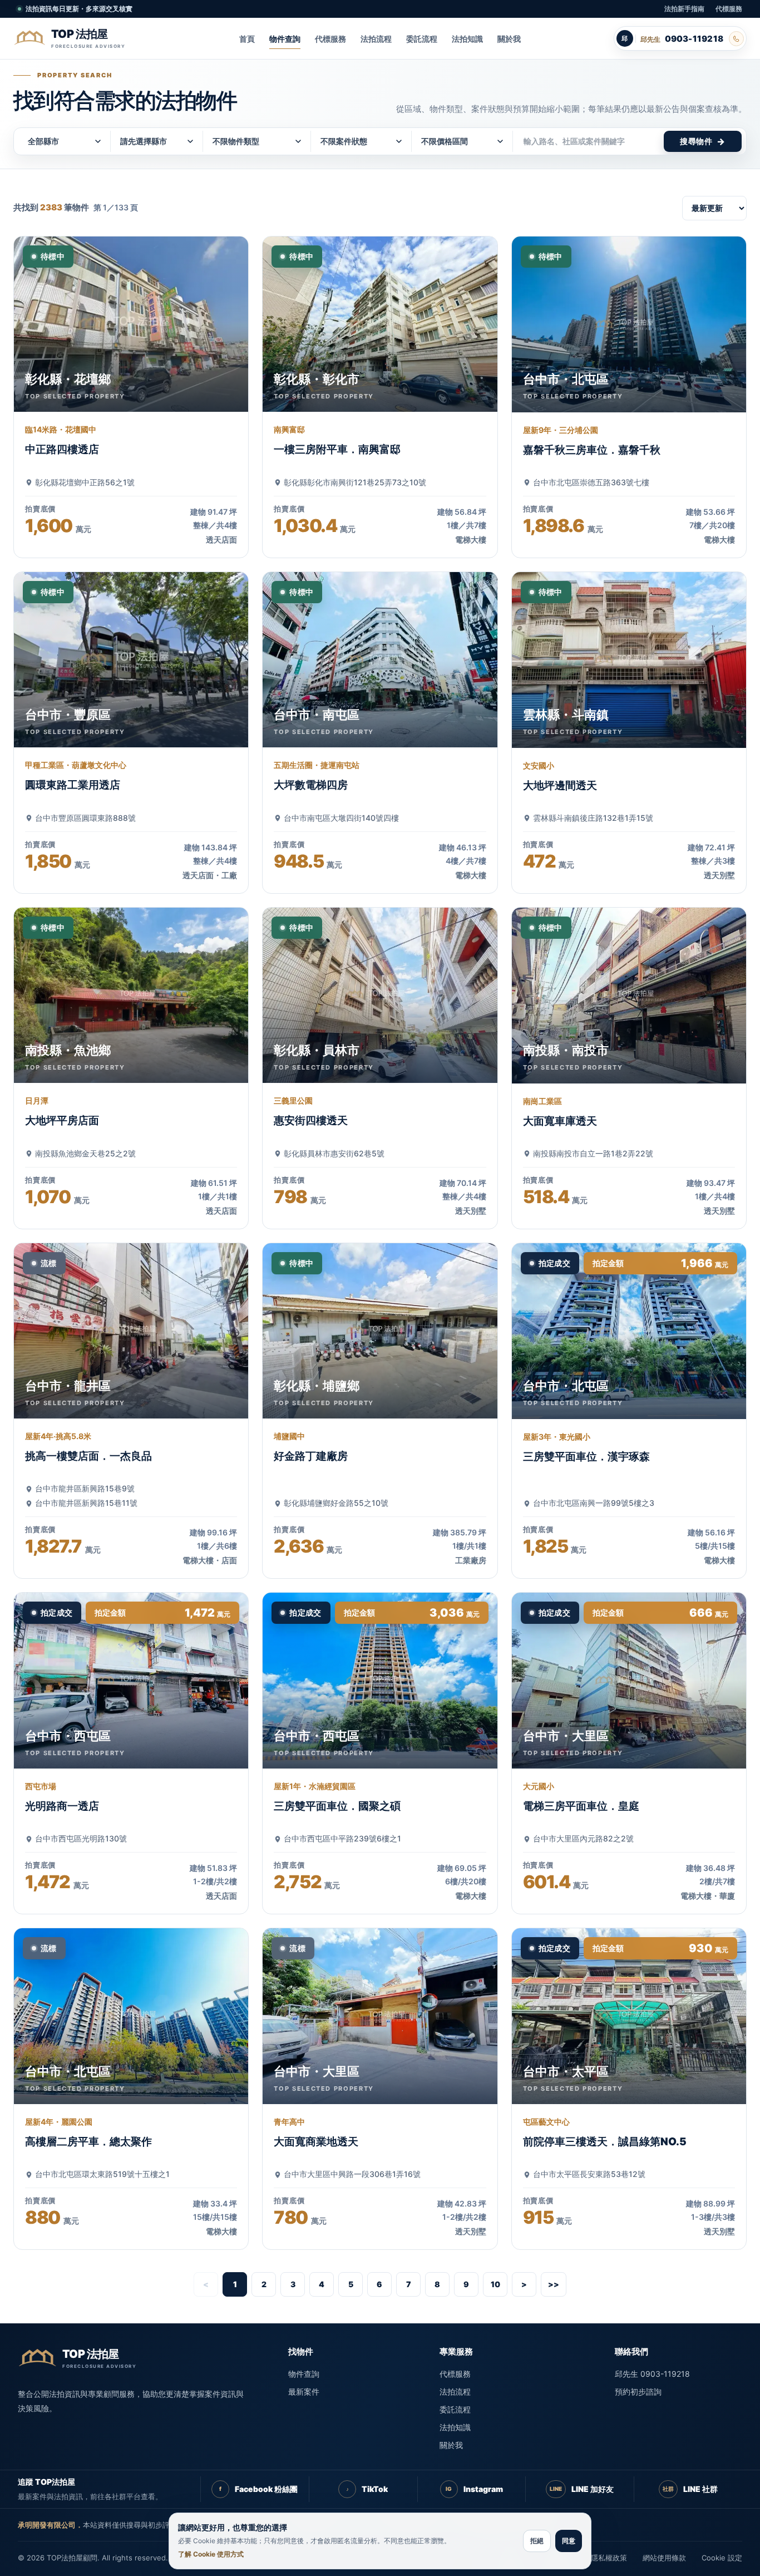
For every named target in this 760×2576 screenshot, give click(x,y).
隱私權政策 (609, 2558)
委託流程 (422, 39)
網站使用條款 (664, 2558)
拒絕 (537, 2541)
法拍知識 (467, 39)
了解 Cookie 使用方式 (211, 2554)
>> (554, 2284)
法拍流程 (376, 39)
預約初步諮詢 (638, 2392)
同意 (569, 2541)
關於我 (509, 39)
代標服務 (729, 9)
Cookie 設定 (722, 2558)
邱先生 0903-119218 (652, 2374)
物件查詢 (285, 39)
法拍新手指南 (684, 9)
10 (495, 2284)
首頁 (247, 39)
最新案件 (304, 2392)
